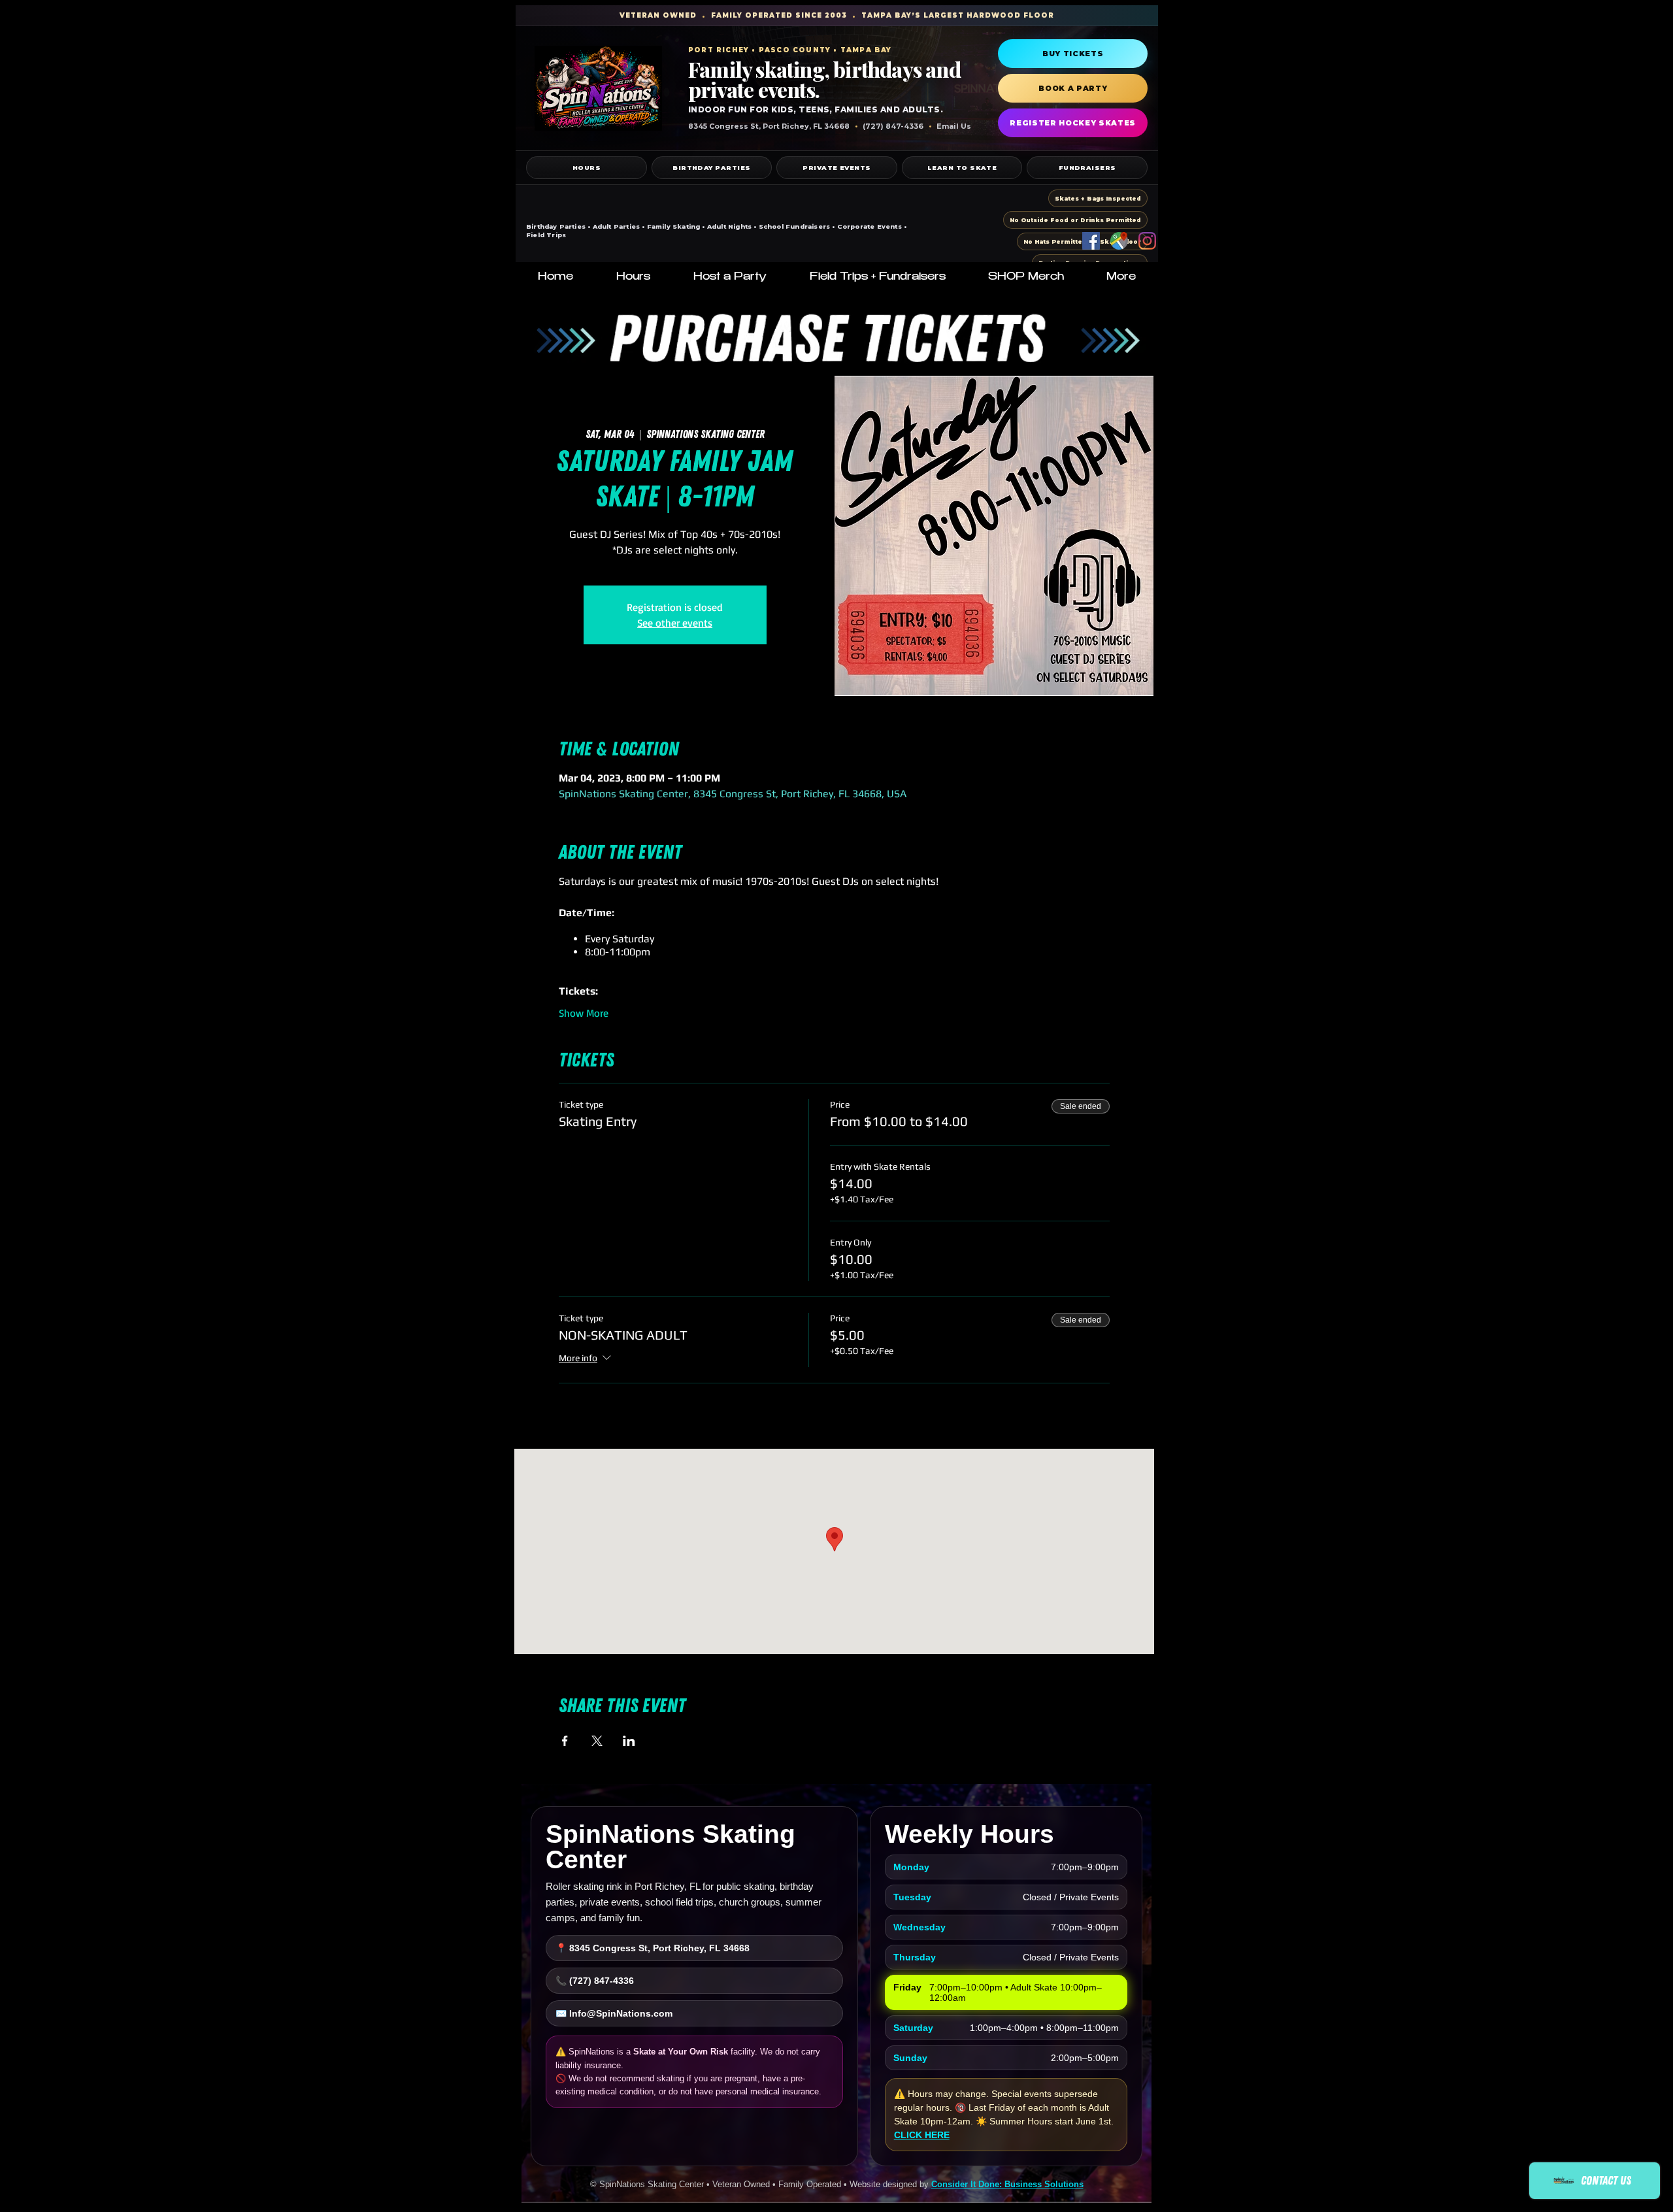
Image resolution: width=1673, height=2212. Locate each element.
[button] (633, 278)
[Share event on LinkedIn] (629, 1741)
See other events (675, 623)
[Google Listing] (1119, 241)
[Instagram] (1147, 241)
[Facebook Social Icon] (1091, 241)
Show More (584, 1013)
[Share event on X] (597, 1741)
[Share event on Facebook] (565, 1741)
